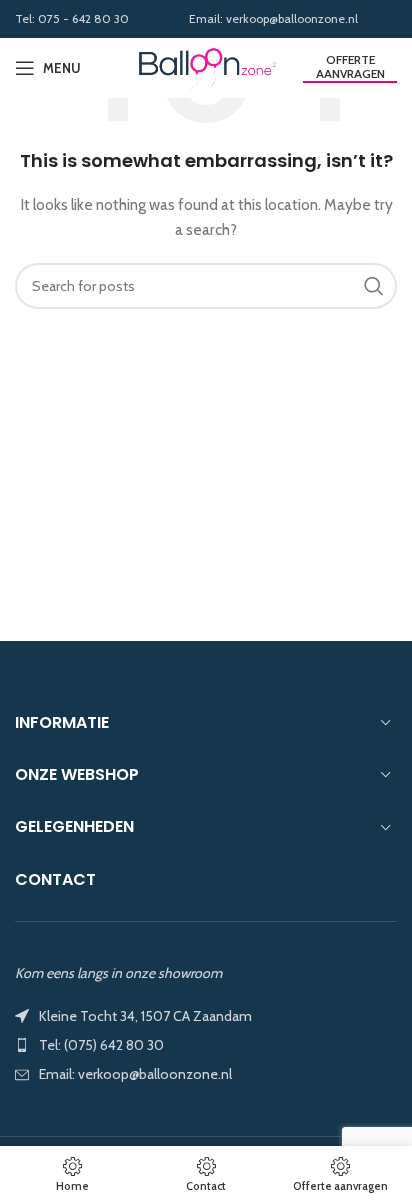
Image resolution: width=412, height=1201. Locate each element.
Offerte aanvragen (350, 67)
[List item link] (206, 1045)
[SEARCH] (374, 286)
